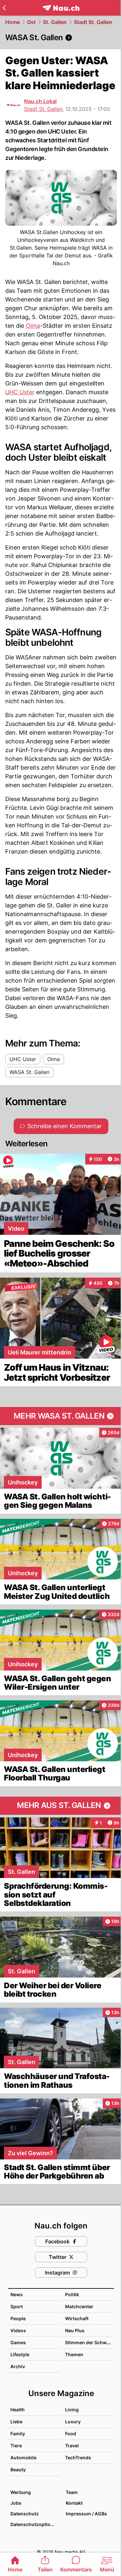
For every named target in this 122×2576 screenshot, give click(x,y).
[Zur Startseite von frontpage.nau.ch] (61, 8)
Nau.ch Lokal (40, 101)
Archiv (18, 2366)
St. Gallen (55, 22)
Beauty (18, 2470)
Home (13, 22)
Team (72, 2492)
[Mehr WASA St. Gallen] (61, 1416)
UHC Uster (20, 392)
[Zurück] (4, 8)
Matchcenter (79, 2306)
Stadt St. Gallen (93, 22)
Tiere (16, 2446)
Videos (18, 2330)
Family (18, 2434)
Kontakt (74, 2503)
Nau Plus (75, 2330)
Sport (17, 2306)
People (18, 2318)
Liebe (16, 2422)
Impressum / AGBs (86, 2514)
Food (71, 2434)
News (17, 2294)
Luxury (73, 2422)
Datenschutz (25, 2514)
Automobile (23, 2458)
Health (18, 2410)
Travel (72, 2446)
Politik (72, 2294)
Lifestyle (20, 2354)
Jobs (16, 2503)
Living (72, 2410)
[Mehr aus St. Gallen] (61, 1806)
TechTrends (78, 2458)
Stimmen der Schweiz (89, 2342)
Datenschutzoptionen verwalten (35, 2524)
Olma (33, 326)
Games (18, 2342)
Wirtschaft (77, 2318)
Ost (31, 22)
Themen (74, 2354)
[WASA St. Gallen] (61, 38)
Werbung (21, 2492)
